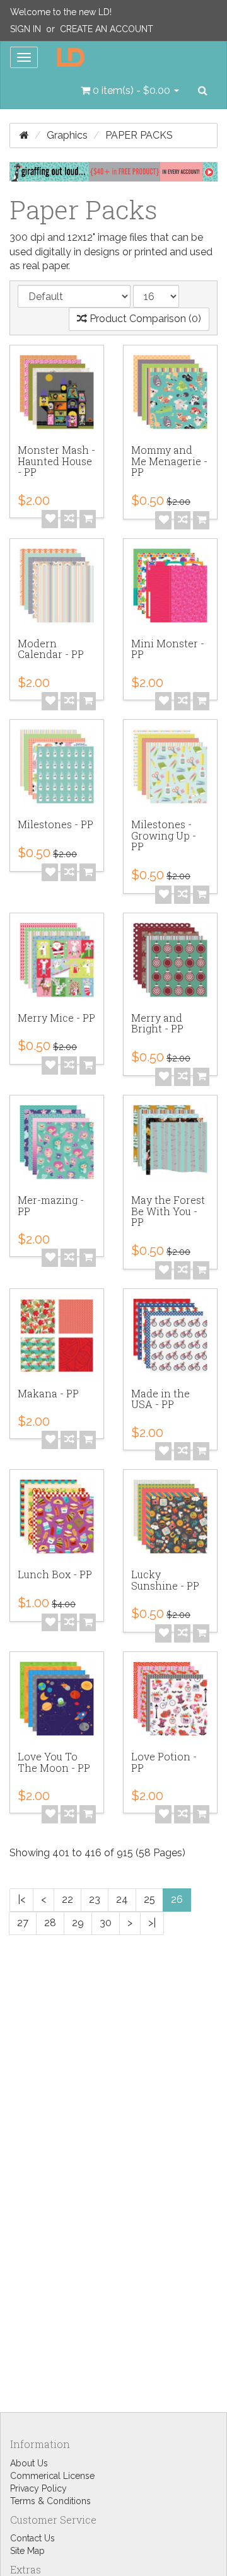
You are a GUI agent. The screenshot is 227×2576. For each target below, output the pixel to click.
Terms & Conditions (50, 2501)
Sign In (26, 29)
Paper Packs (139, 135)
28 (50, 1923)
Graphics (67, 135)
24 (122, 1899)
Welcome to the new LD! (61, 12)
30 (106, 1923)
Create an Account (107, 29)
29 (78, 1923)
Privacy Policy (38, 2488)
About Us (29, 2463)
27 (23, 1923)
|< (21, 1899)
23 (95, 1899)
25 (149, 1899)
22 (67, 1899)
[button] (130, 91)
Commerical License (52, 2476)
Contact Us (32, 2538)
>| (152, 1923)
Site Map (27, 2551)
